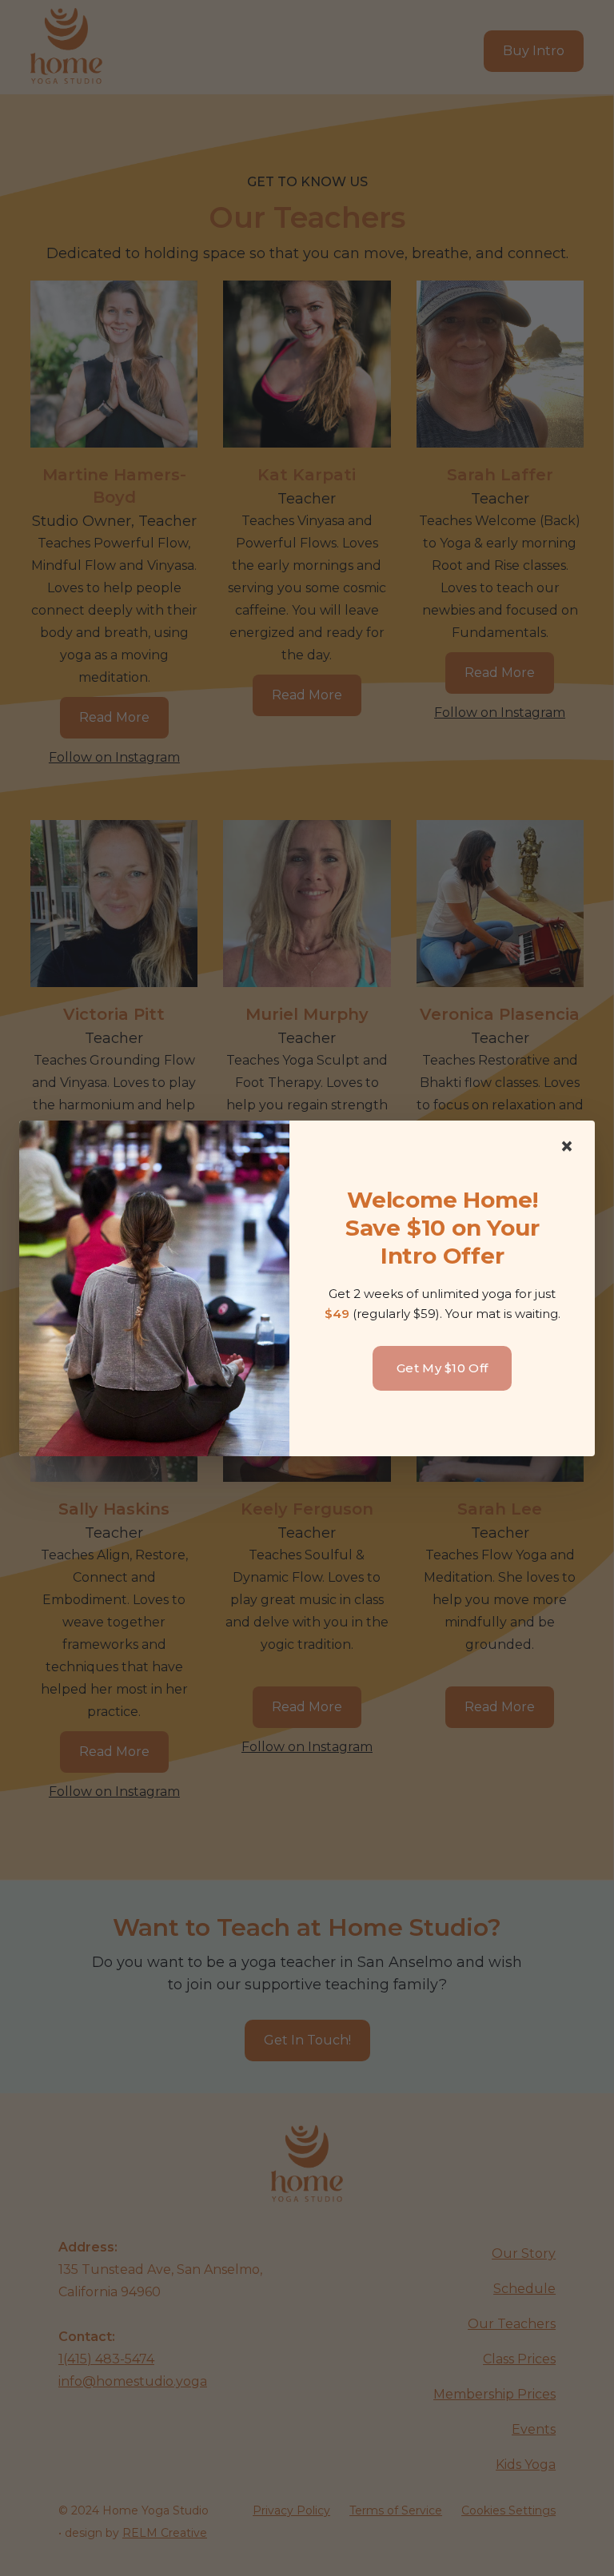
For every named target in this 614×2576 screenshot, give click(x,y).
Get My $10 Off (442, 1368)
